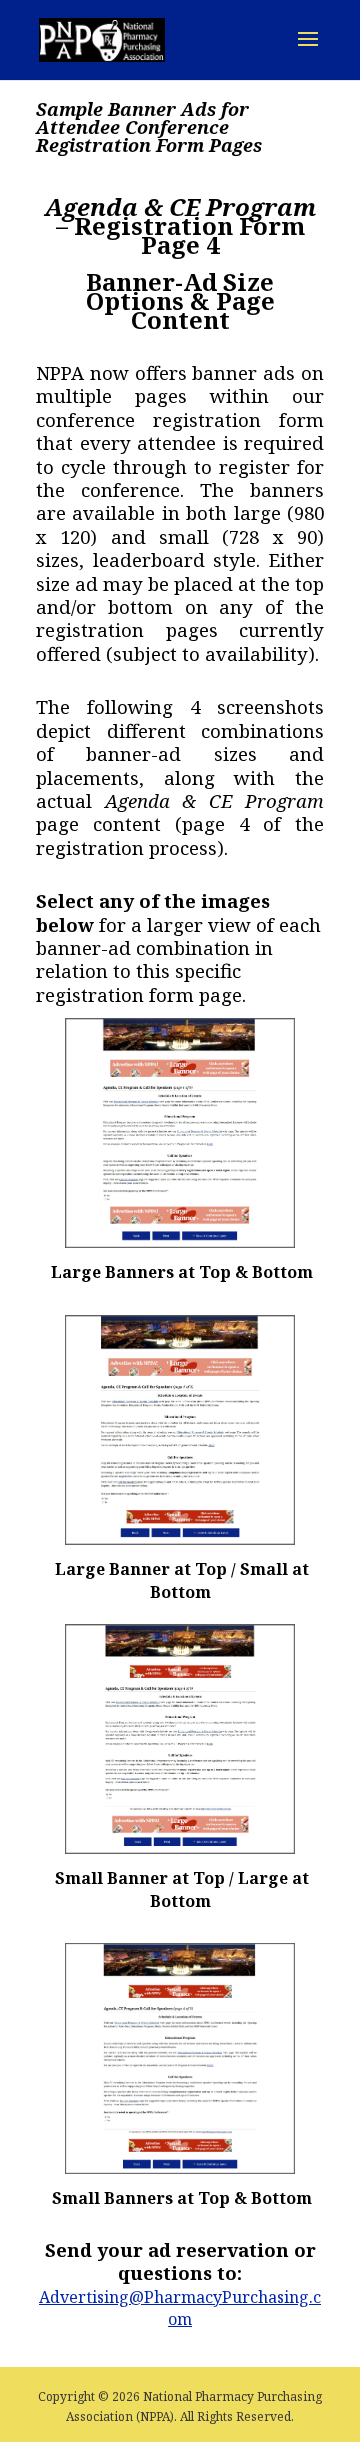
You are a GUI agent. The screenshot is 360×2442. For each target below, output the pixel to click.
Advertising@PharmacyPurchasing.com (180, 2308)
